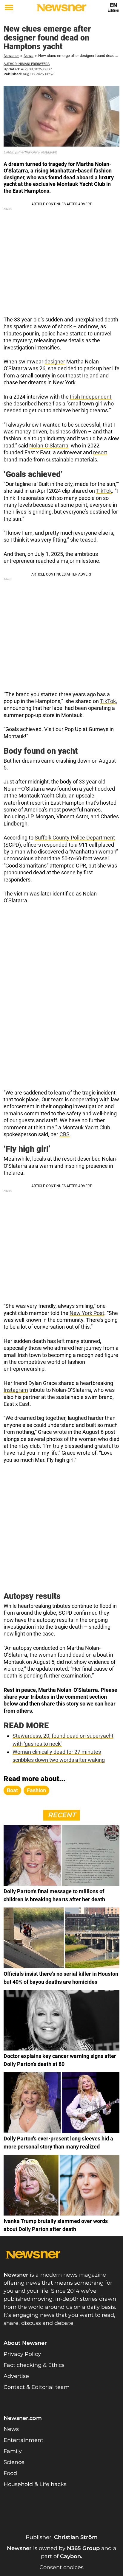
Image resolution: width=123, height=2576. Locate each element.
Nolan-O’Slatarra (49, 446)
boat (12, 1790)
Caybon (70, 2556)
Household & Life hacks (35, 2484)
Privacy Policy (22, 2354)
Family (13, 2451)
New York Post (87, 1313)
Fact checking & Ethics (34, 2365)
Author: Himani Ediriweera (27, 64)
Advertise (16, 2376)
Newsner (11, 56)
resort (100, 452)
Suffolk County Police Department (75, 838)
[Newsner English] (61, 8)
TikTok (104, 491)
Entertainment (23, 2440)
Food (10, 2473)
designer (55, 362)
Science (14, 2462)
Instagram (16, 1390)
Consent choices (61, 2567)
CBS (64, 1134)
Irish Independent (91, 397)
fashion (36, 1790)
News (29, 56)
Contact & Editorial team (37, 2387)
